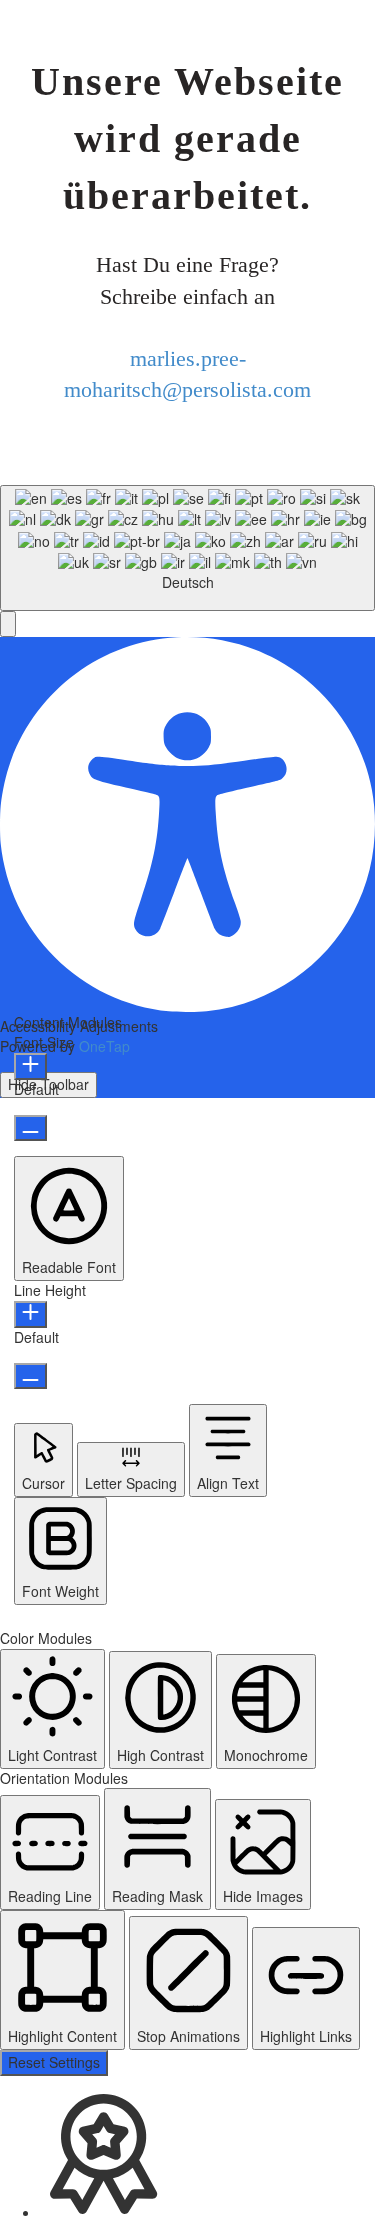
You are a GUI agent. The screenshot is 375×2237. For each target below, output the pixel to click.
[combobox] (187, 548)
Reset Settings (54, 2062)
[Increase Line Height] (30, 1314)
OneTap (104, 1046)
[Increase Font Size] (30, 1066)
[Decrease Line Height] (30, 1376)
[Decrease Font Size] (30, 1128)
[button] (8, 624)
